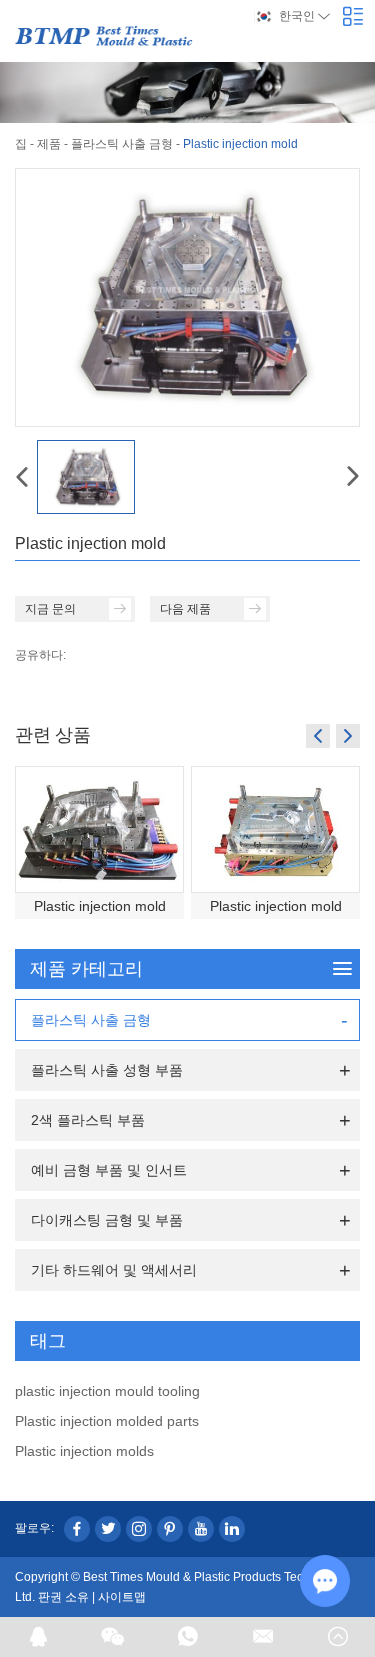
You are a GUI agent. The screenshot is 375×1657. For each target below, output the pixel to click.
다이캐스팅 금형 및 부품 (107, 1220)
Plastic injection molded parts (107, 1421)
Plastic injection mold (100, 906)
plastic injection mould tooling (107, 1391)
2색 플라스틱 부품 (88, 1120)
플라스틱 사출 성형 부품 (107, 1070)
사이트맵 (122, 1597)
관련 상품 (53, 734)
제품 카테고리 (86, 969)
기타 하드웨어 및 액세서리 (114, 1270)
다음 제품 (185, 609)
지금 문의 (50, 609)
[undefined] (187, 297)
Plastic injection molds (84, 1451)
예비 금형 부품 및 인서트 (109, 1170)
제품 (49, 144)
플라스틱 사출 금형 (122, 144)
